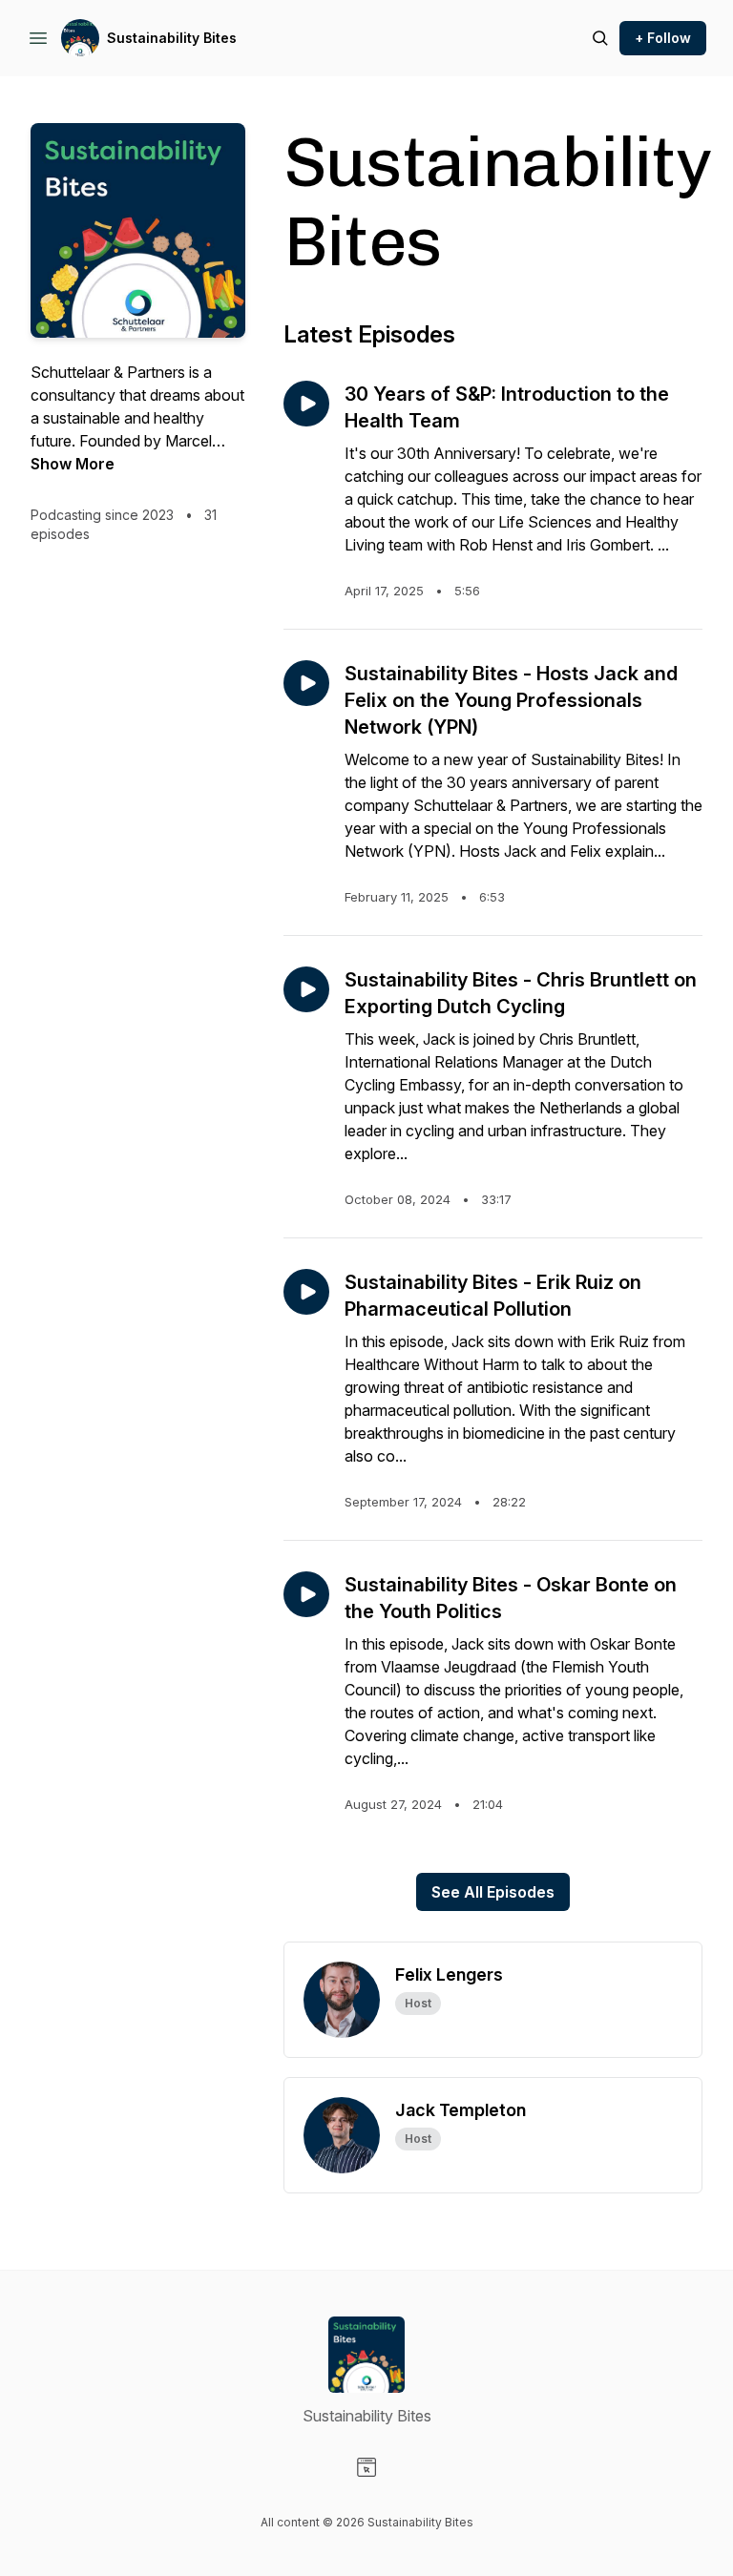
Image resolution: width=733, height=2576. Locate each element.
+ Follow (663, 38)
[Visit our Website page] (366, 2467)
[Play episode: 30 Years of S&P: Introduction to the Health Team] (306, 404)
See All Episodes (493, 1892)
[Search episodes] (600, 38)
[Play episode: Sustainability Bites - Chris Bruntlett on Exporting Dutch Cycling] (306, 989)
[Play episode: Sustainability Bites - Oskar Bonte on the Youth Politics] (306, 1594)
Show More (73, 464)
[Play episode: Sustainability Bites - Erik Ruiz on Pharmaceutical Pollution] (306, 1292)
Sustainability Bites (172, 38)
